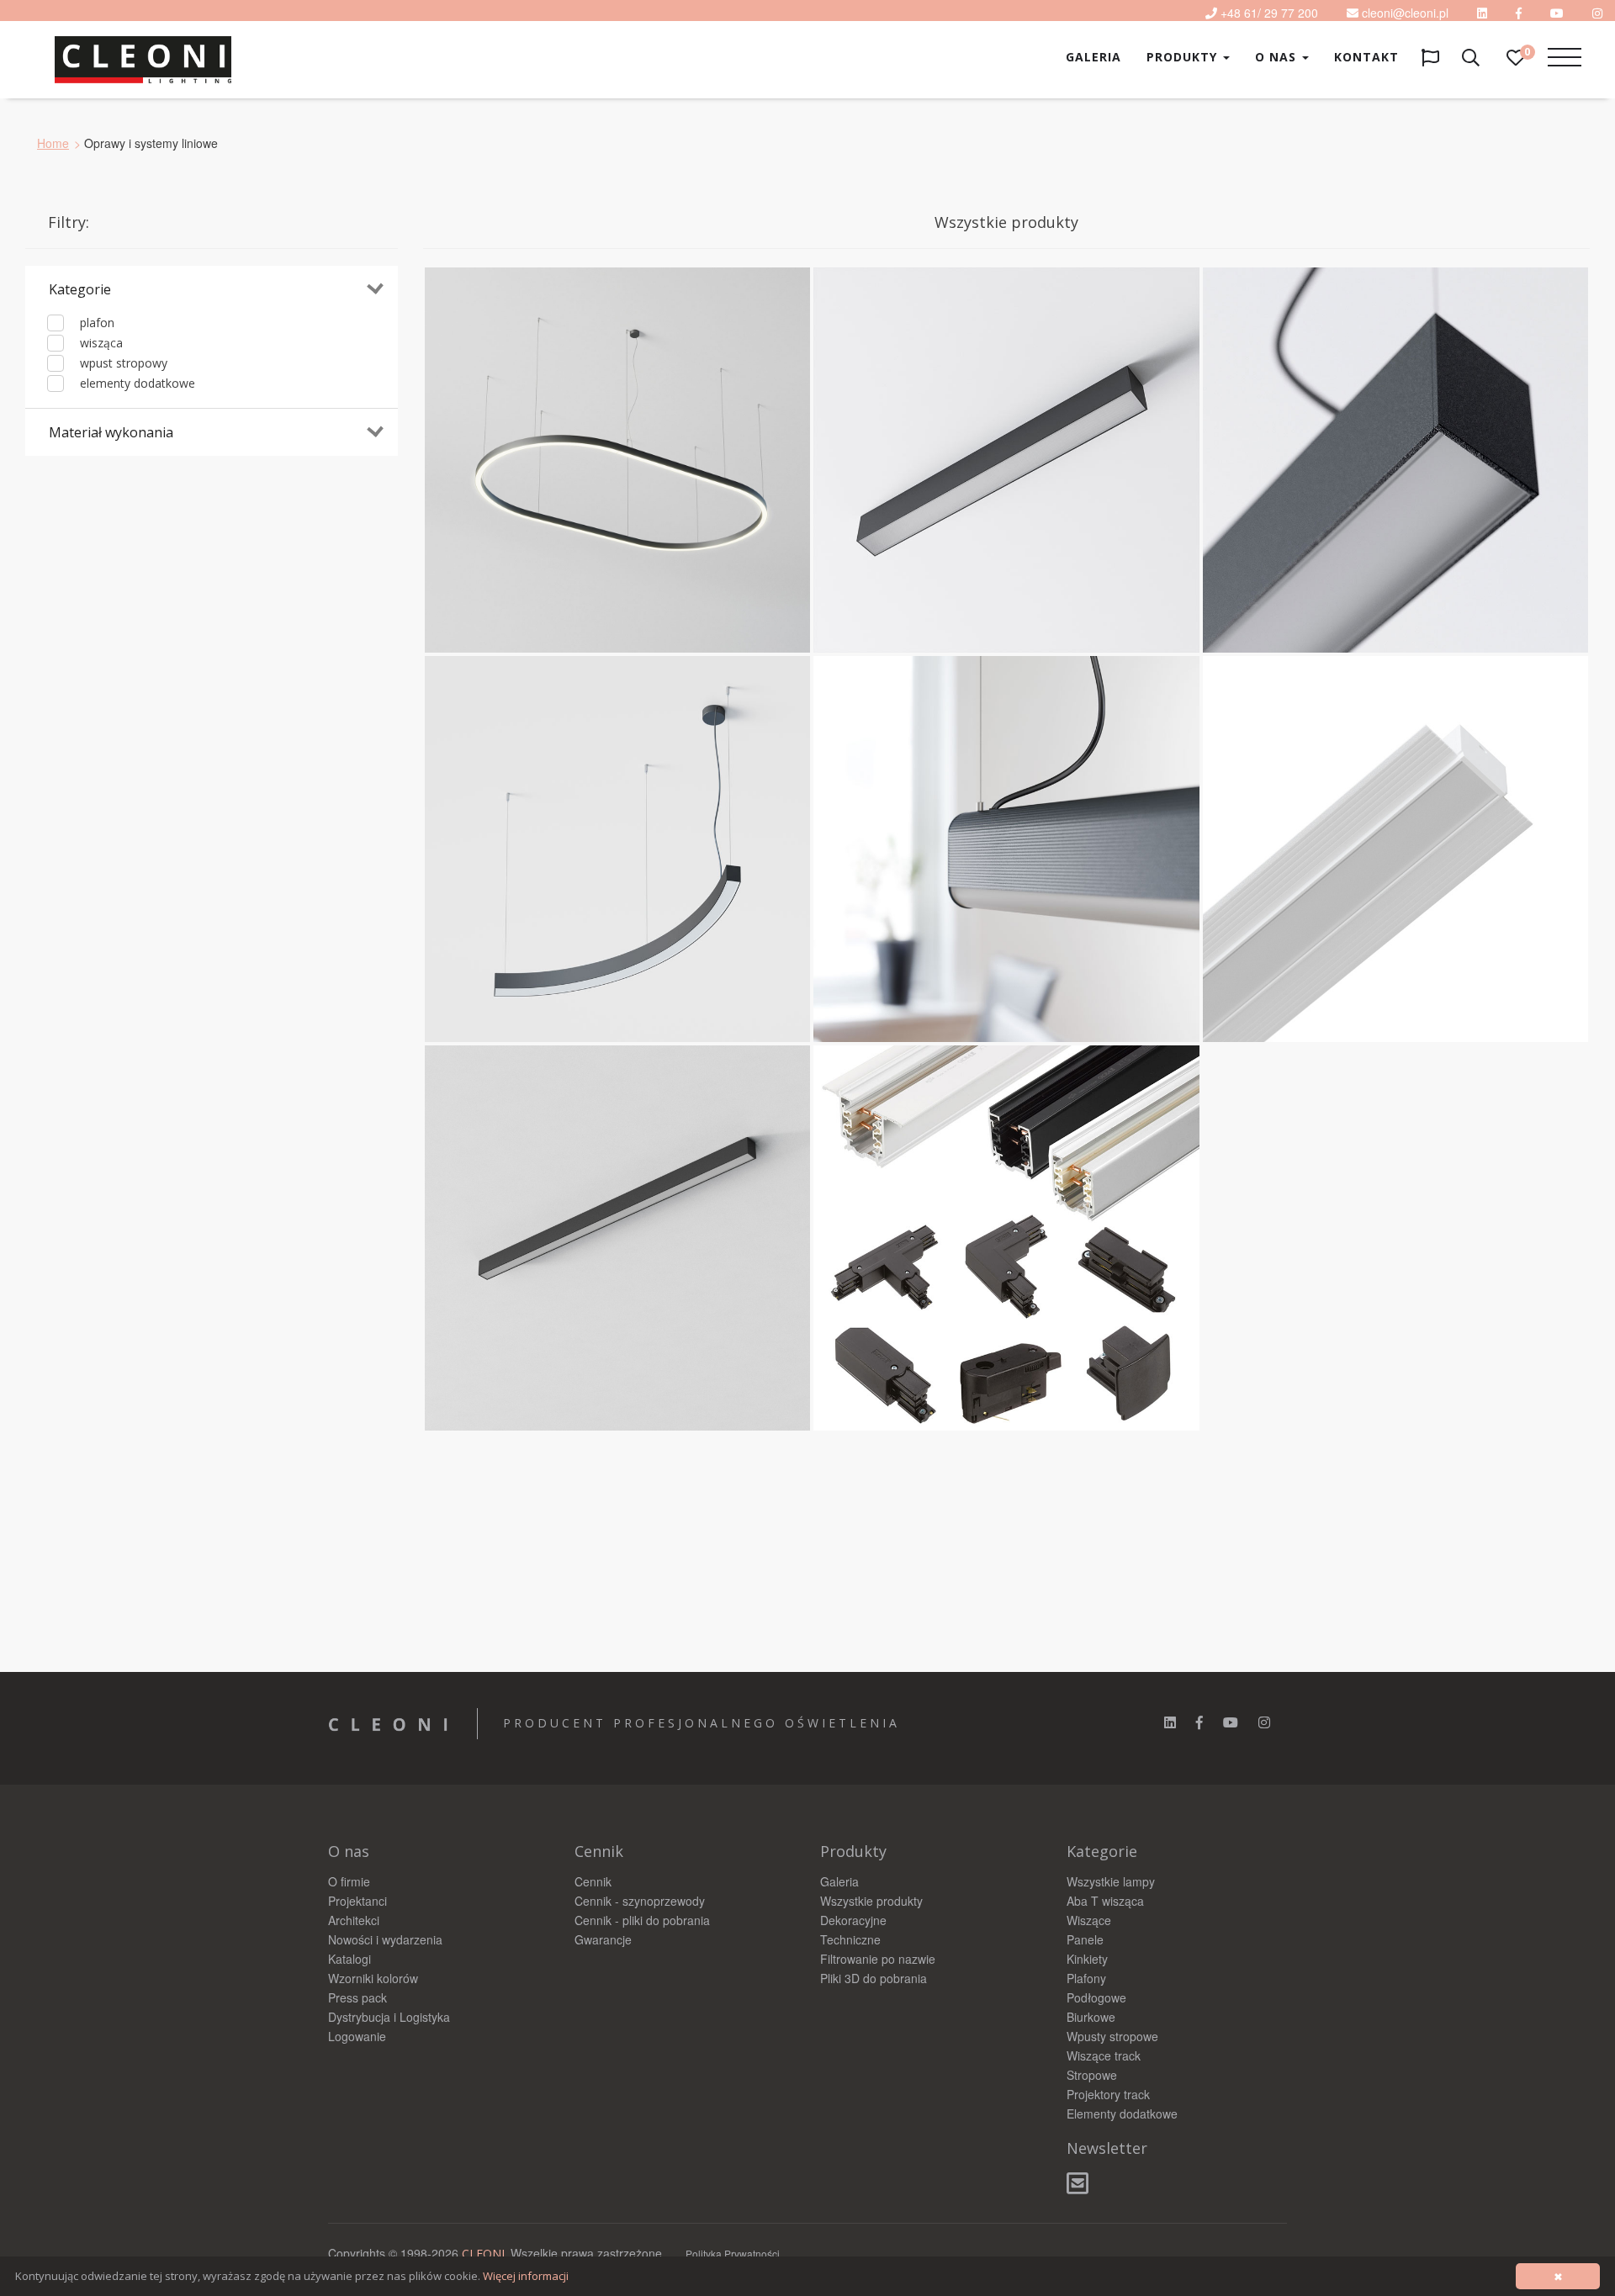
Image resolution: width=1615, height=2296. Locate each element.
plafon (95, 323)
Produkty (1184, 57)
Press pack (357, 1997)
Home (53, 143)
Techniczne (850, 1939)
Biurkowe (1091, 2017)
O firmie (349, 1881)
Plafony (1086, 1978)
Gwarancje (603, 1939)
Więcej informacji (526, 2276)
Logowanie (357, 2036)
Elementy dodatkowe (1122, 2113)
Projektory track (1108, 2094)
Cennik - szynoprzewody (640, 1901)
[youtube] (1557, 13)
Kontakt (1366, 57)
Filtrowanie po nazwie (878, 1959)
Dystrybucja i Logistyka (389, 2017)
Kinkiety (1087, 1959)
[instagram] (1264, 1722)
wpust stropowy (122, 363)
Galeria (1093, 57)
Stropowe (1092, 2075)
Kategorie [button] (80, 289)
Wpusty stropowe (1112, 2036)
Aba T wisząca (1105, 1901)
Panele (1085, 1939)
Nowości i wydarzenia (385, 1939)
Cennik (593, 1881)
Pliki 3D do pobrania (874, 1978)
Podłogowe (1096, 1997)
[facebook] (1199, 1722)
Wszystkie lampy (1111, 1881)
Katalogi (349, 1959)
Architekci (354, 1920)
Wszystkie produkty (871, 1901)
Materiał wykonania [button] (111, 432)
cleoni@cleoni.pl (1405, 13)
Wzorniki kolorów (373, 1978)
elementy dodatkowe (136, 383)
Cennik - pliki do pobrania (642, 1920)
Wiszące (1089, 1920)
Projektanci (357, 1901)
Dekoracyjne (853, 1920)
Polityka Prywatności (733, 2254)
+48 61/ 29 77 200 (1269, 13)
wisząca (100, 343)
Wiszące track (1104, 2055)
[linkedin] (1482, 13)
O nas (1278, 57)
